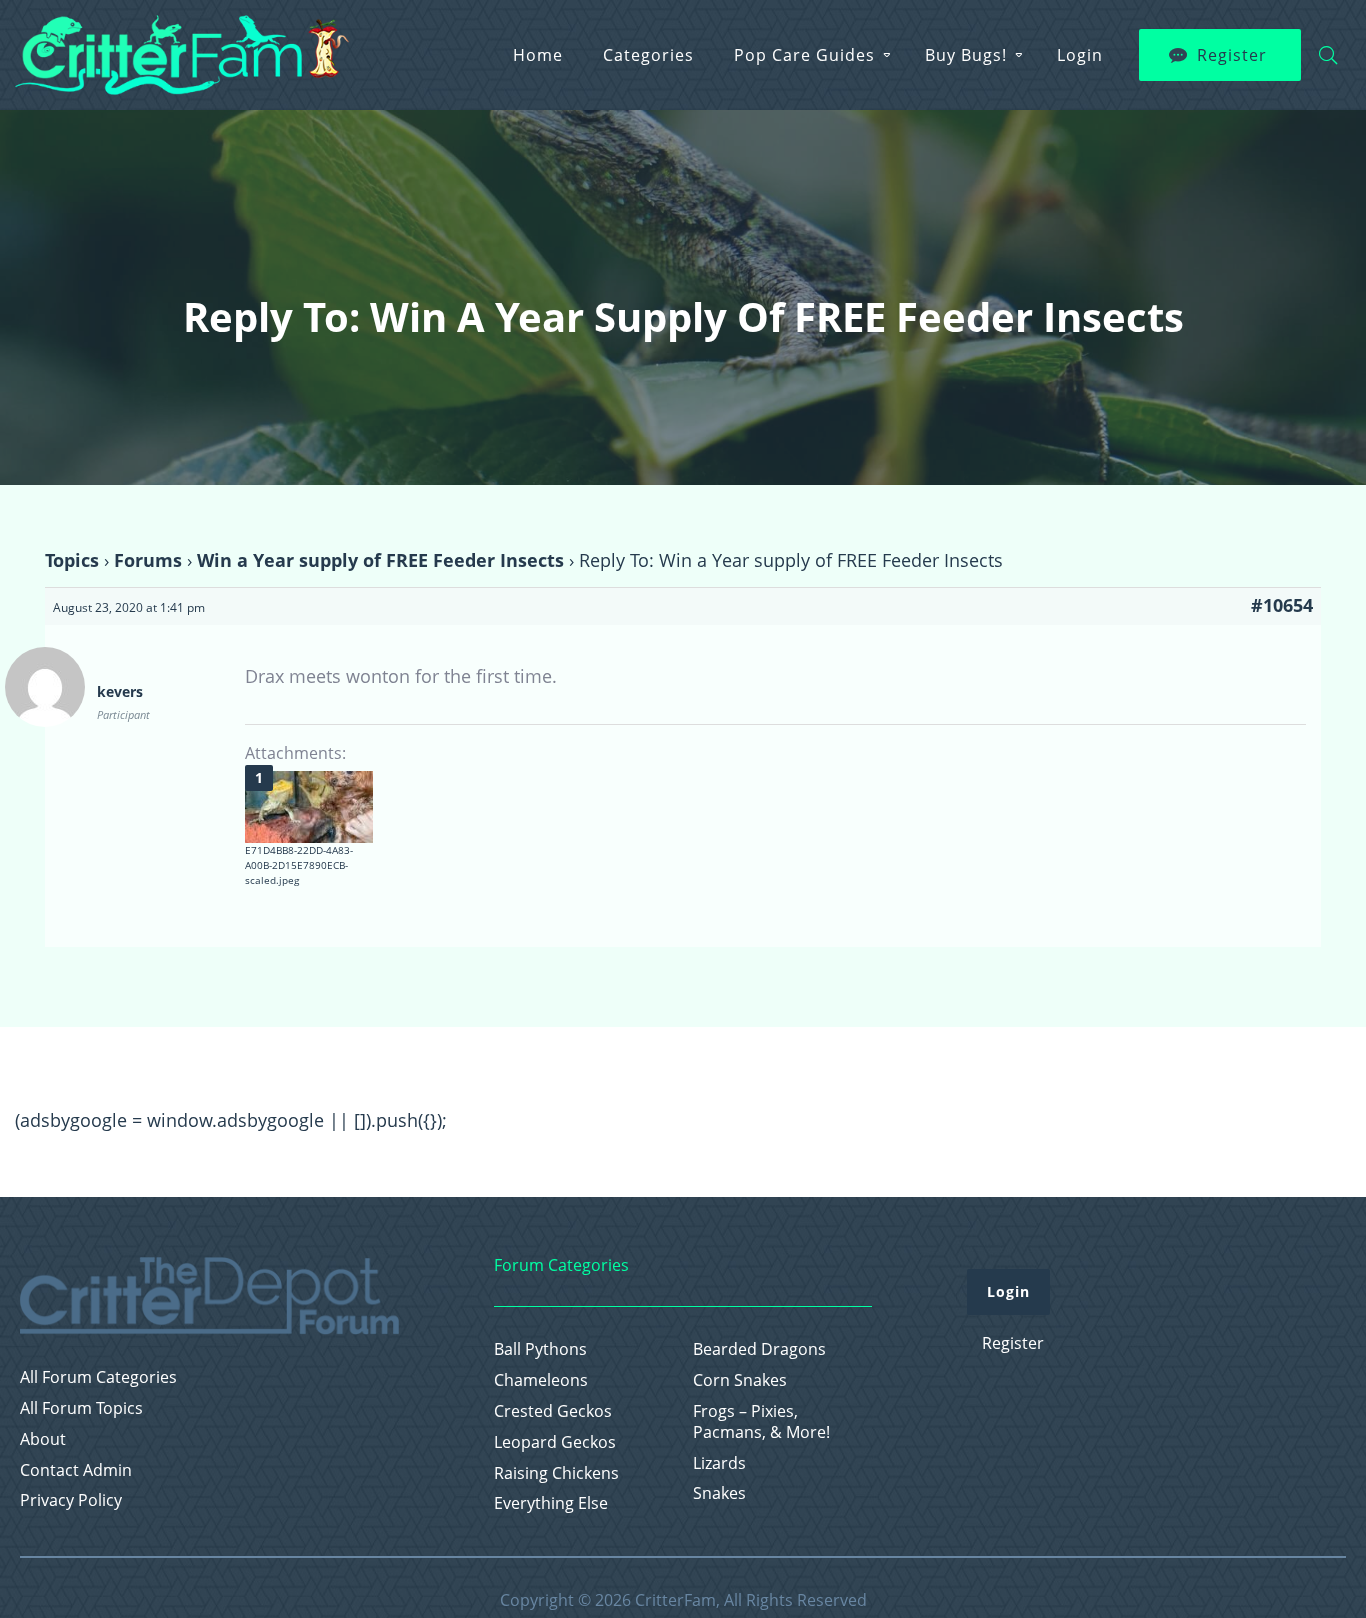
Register (1232, 55)
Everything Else (551, 1503)
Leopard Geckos (555, 1442)
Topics (72, 560)
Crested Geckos (553, 1411)
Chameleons (541, 1380)
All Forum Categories (98, 1377)
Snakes (719, 1493)
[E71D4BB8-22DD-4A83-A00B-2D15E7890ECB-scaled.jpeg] (309, 807)
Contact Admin (76, 1470)
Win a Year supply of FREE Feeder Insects (380, 560)
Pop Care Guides (804, 55)
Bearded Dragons (759, 1349)
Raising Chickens (556, 1473)
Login (1080, 55)
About (43, 1439)
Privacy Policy (71, 1500)
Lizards (719, 1463)
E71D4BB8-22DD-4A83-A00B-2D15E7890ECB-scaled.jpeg (299, 865)
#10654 (1282, 605)
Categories (648, 55)
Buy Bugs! (966, 55)
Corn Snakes (740, 1380)
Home (538, 55)
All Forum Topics (81, 1408)
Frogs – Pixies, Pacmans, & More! (761, 1422)
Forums (148, 560)
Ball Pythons (540, 1349)
